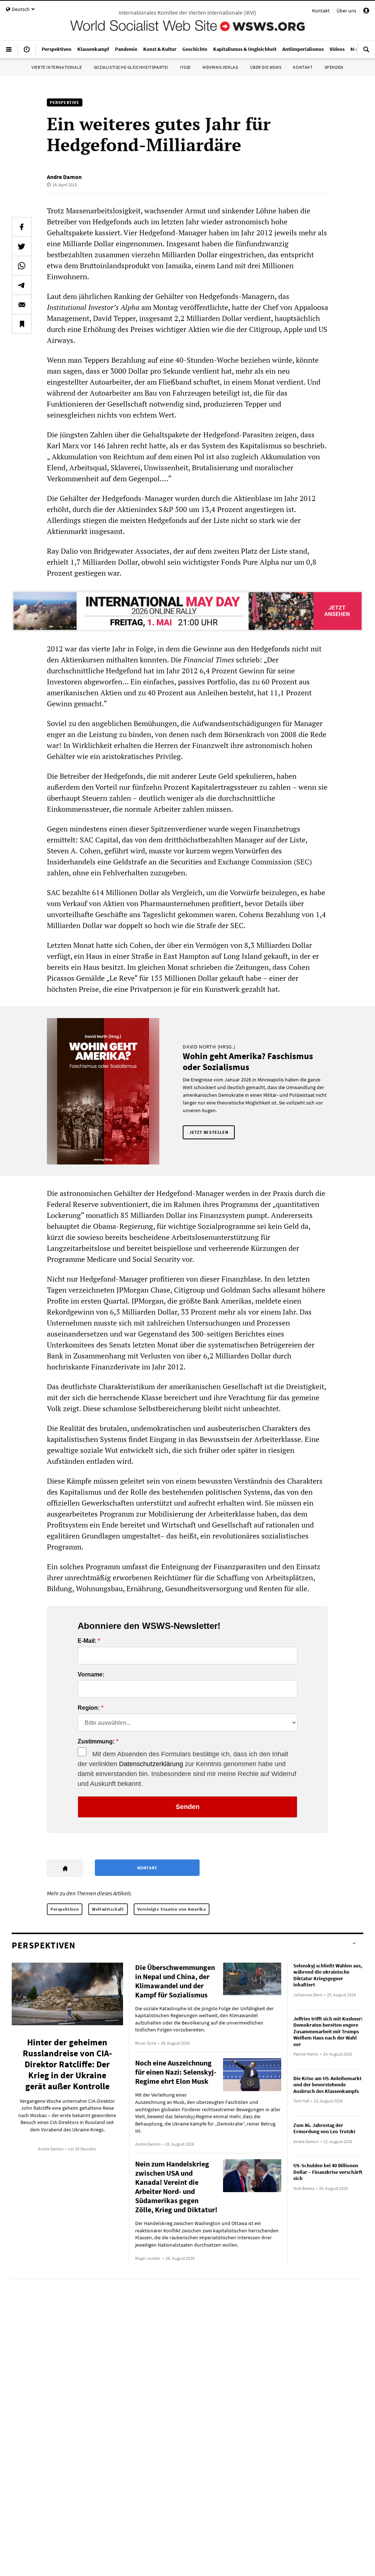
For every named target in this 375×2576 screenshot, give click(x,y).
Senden (188, 1807)
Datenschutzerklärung (151, 1764)
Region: (89, 1708)
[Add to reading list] (22, 324)
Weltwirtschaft (108, 1909)
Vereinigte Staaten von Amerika (172, 1909)
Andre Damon (64, 177)
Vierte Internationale (57, 67)
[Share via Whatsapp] (22, 266)
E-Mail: (87, 1641)
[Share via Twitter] (22, 246)
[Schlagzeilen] (27, 52)
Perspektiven (65, 1909)
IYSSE (185, 67)
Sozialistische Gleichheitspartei (131, 67)
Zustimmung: (96, 1742)
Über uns (346, 11)
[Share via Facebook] (22, 227)
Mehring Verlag (220, 67)
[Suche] (366, 52)
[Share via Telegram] (22, 285)
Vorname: (91, 1675)
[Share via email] (22, 304)
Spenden (334, 67)
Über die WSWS (266, 67)
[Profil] (366, 12)
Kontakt (321, 11)
